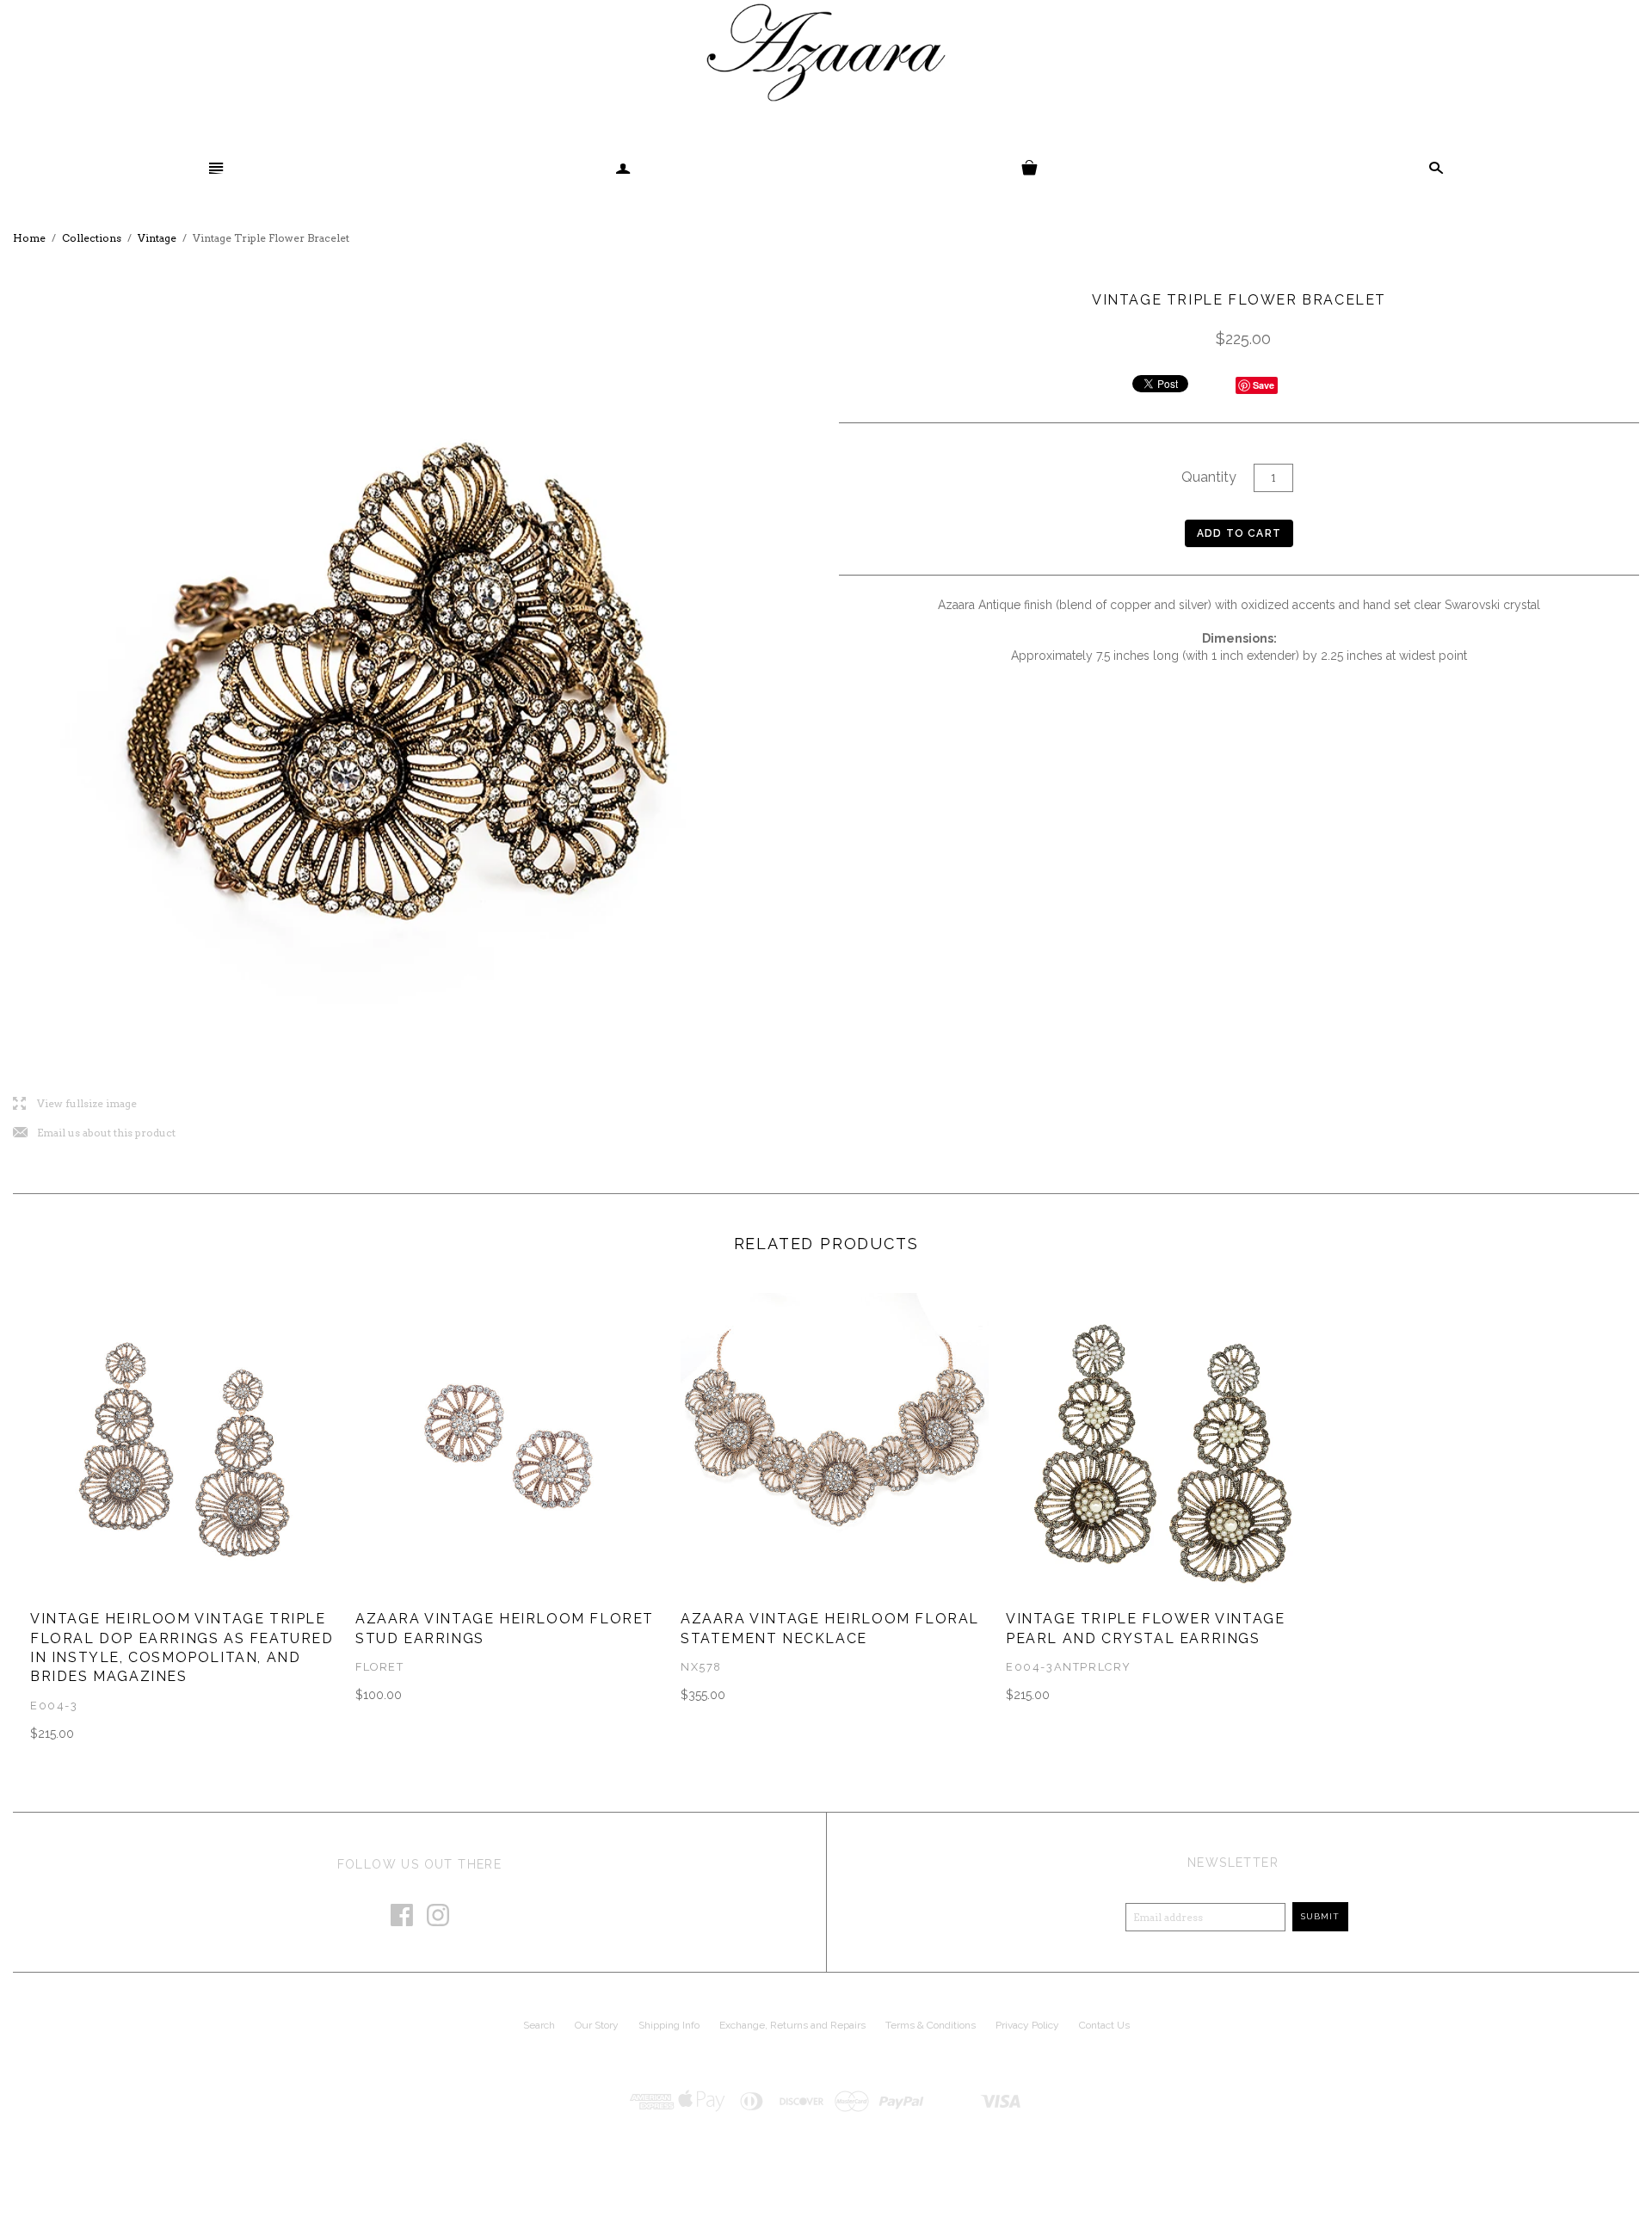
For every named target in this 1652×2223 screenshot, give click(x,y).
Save (1264, 385)
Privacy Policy (1027, 2025)
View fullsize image (75, 1104)
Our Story (597, 2025)
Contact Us (1104, 2025)
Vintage (157, 238)
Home (29, 238)
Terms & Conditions (931, 2025)
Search (539, 2025)
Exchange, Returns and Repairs (792, 2025)
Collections (92, 238)
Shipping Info (669, 2025)
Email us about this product (94, 1133)
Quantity (1209, 477)
